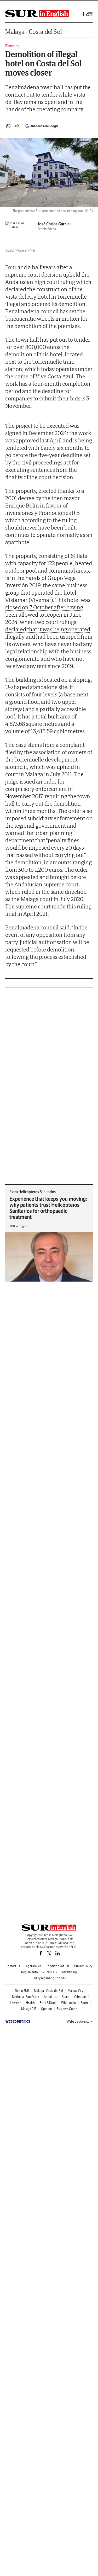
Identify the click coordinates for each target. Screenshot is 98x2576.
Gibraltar (80, 1997)
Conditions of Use (58, 1966)
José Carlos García (53, 224)
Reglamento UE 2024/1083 (39, 1972)
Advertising (69, 1972)
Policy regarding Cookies (49, 1978)
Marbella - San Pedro (26, 1997)
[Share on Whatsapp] (8, 126)
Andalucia (51, 1997)
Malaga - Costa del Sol (33, 32)
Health (30, 2003)
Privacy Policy (83, 1966)
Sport (84, 2003)
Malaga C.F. (29, 2009)
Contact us (13, 1966)
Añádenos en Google (44, 126)
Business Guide (67, 2009)
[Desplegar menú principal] (89, 14)
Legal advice (33, 1966)
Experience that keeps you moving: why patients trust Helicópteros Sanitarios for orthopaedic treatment (48, 1208)
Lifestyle (16, 2003)
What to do (69, 2003)
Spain (66, 1997)
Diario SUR (22, 1991)
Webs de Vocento (78, 2021)
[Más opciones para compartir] (17, 126)
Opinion (47, 2009)
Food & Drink (48, 2003)
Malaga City (76, 1991)
